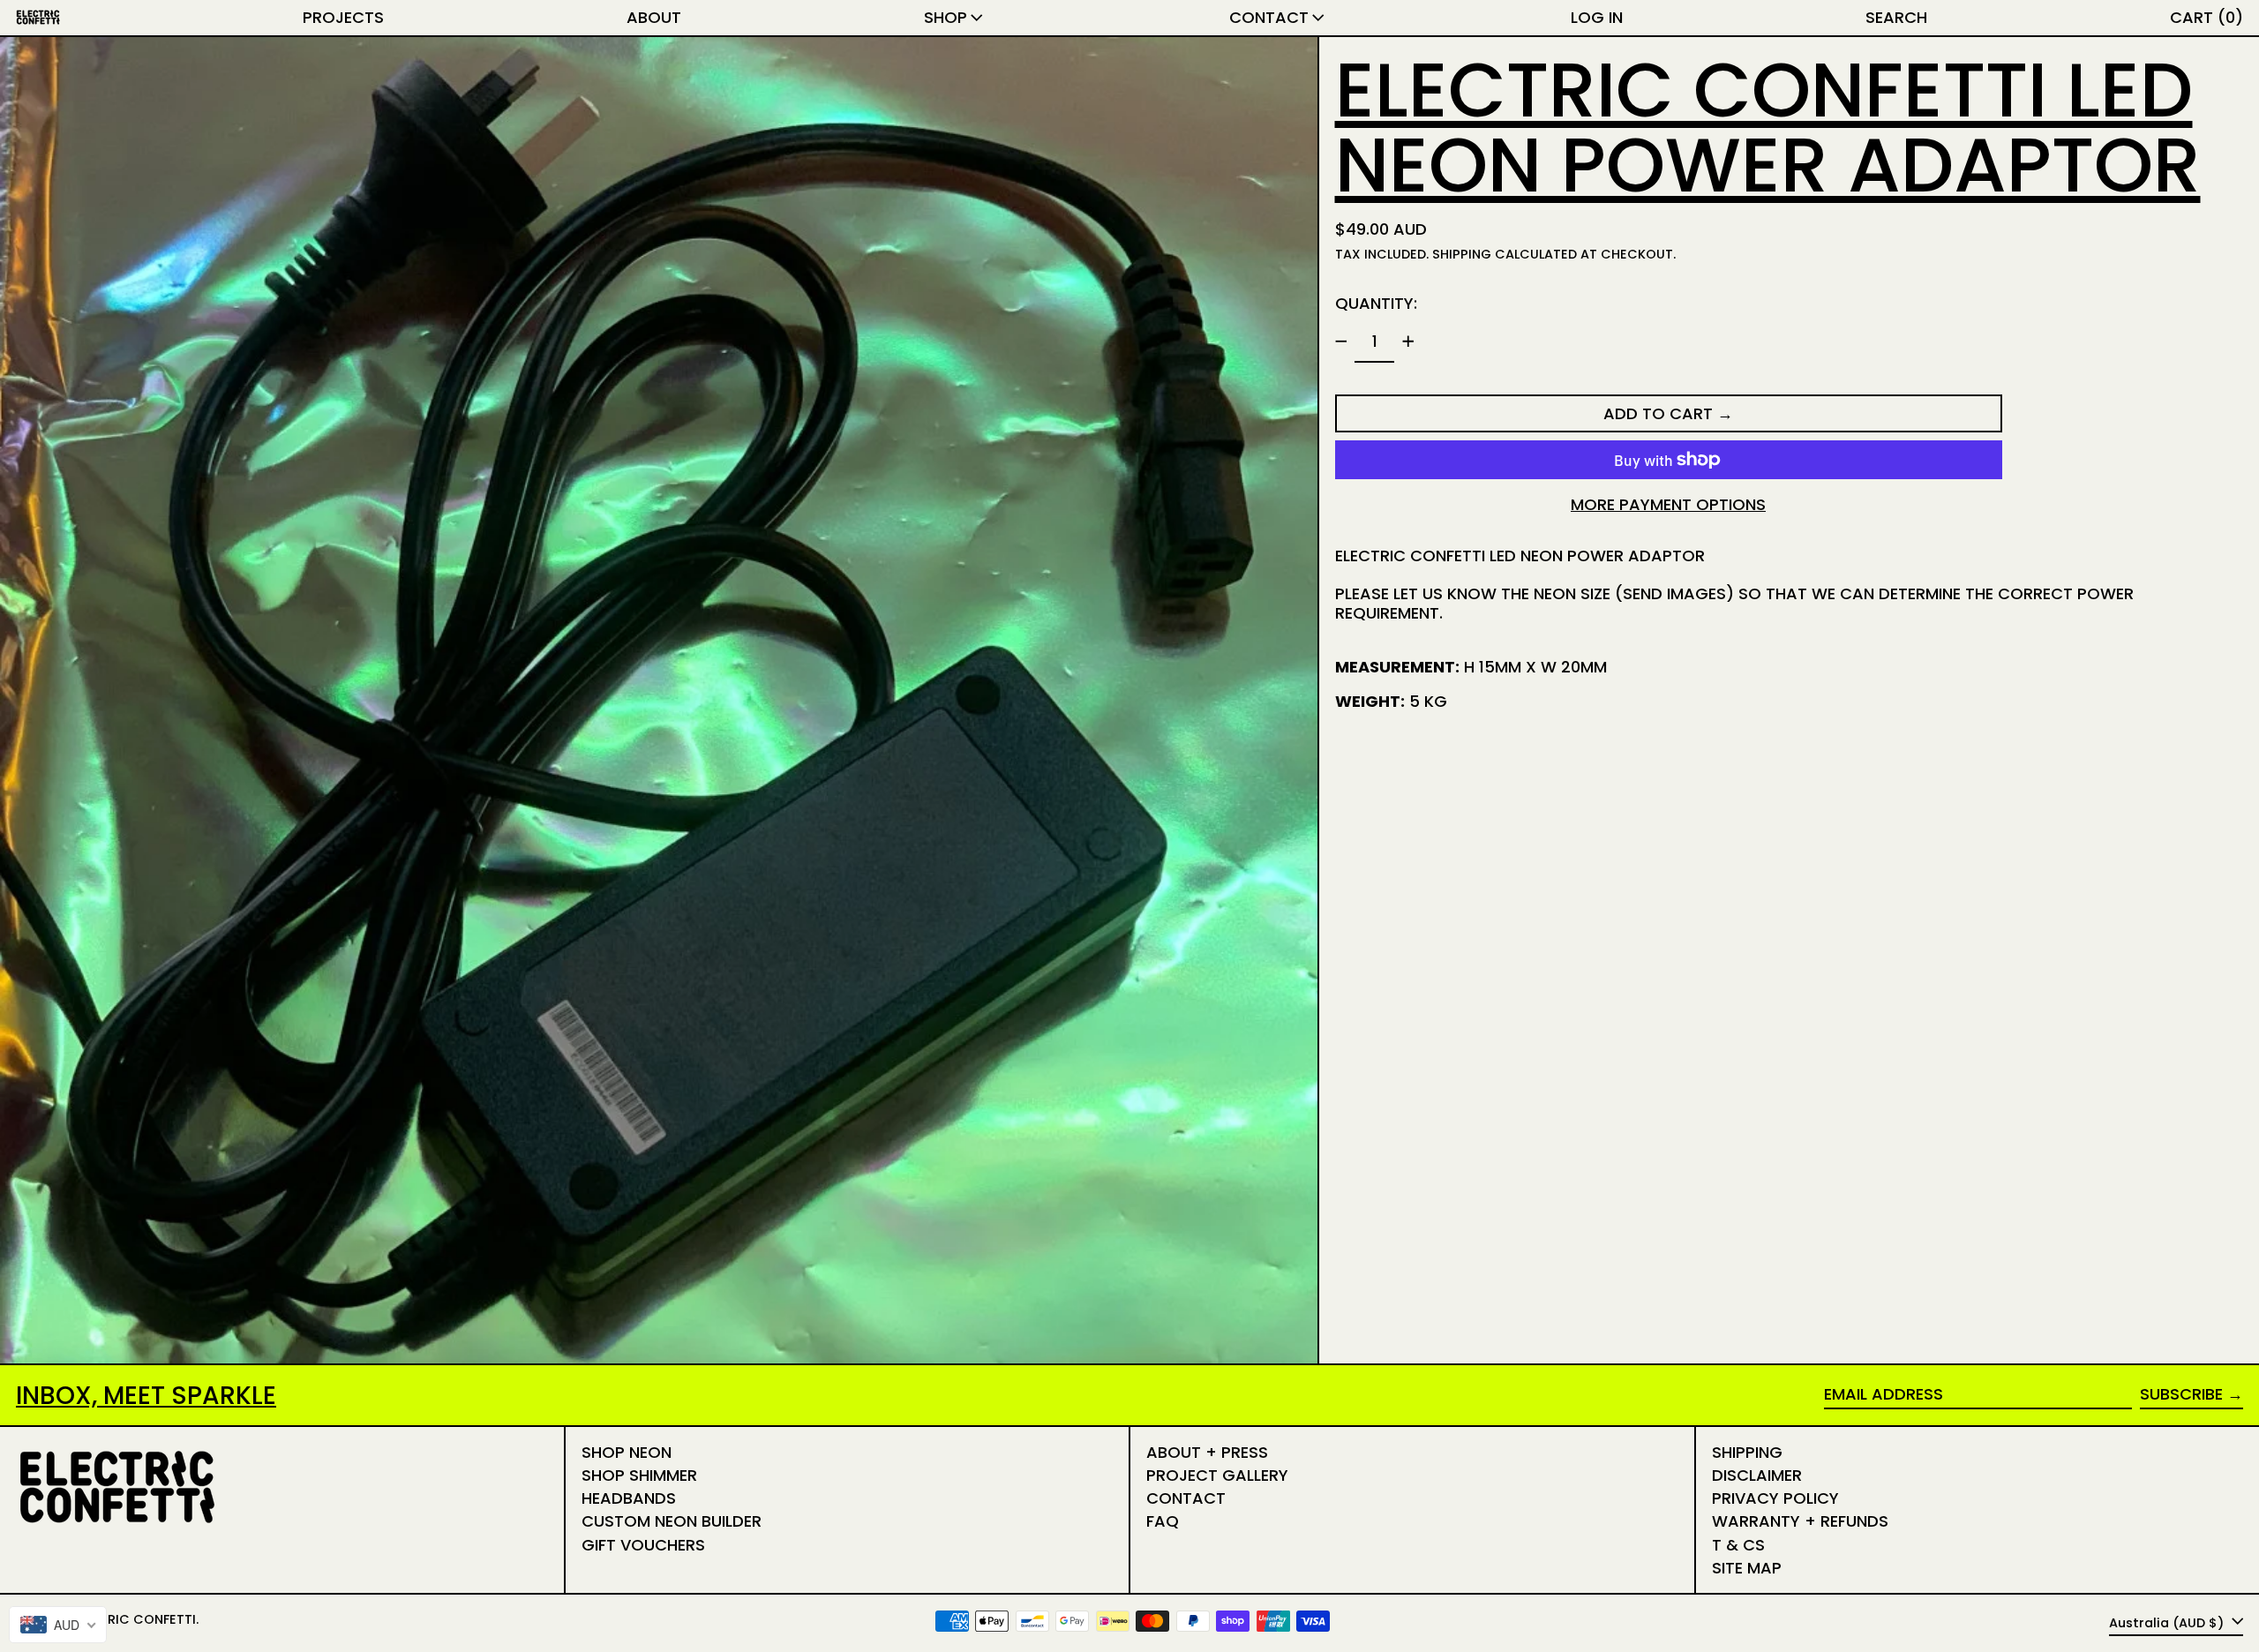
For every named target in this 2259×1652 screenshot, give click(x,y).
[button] (1896, 18)
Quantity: (1376, 303)
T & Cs (1738, 1545)
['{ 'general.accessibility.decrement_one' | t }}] (1341, 342)
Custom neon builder (672, 1521)
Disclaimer (1757, 1475)
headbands (629, 1498)
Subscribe (2181, 1394)
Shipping (1462, 254)
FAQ (1163, 1521)
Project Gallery (1217, 1475)
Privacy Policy (1775, 1498)
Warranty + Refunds (1800, 1521)
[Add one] (1408, 342)
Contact (1186, 1498)
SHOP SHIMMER (639, 1475)
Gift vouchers (643, 1545)
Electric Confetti (133, 1619)
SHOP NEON (627, 1452)
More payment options (1668, 505)
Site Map (1747, 1568)
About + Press (1207, 1452)
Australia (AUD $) (2168, 1622)
